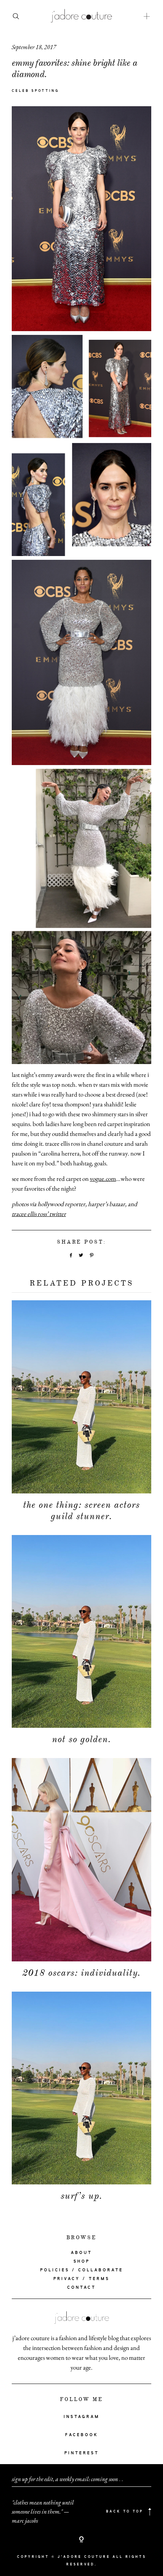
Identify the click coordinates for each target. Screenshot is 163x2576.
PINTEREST (82, 2453)
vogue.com (103, 1179)
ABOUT (81, 2253)
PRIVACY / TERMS (81, 2279)
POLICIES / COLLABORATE (82, 2270)
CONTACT (81, 2288)
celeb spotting (35, 91)
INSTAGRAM (82, 2417)
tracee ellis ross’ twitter (39, 1214)
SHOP (82, 2262)
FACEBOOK (82, 2435)
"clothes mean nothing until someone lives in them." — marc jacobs (43, 2512)
